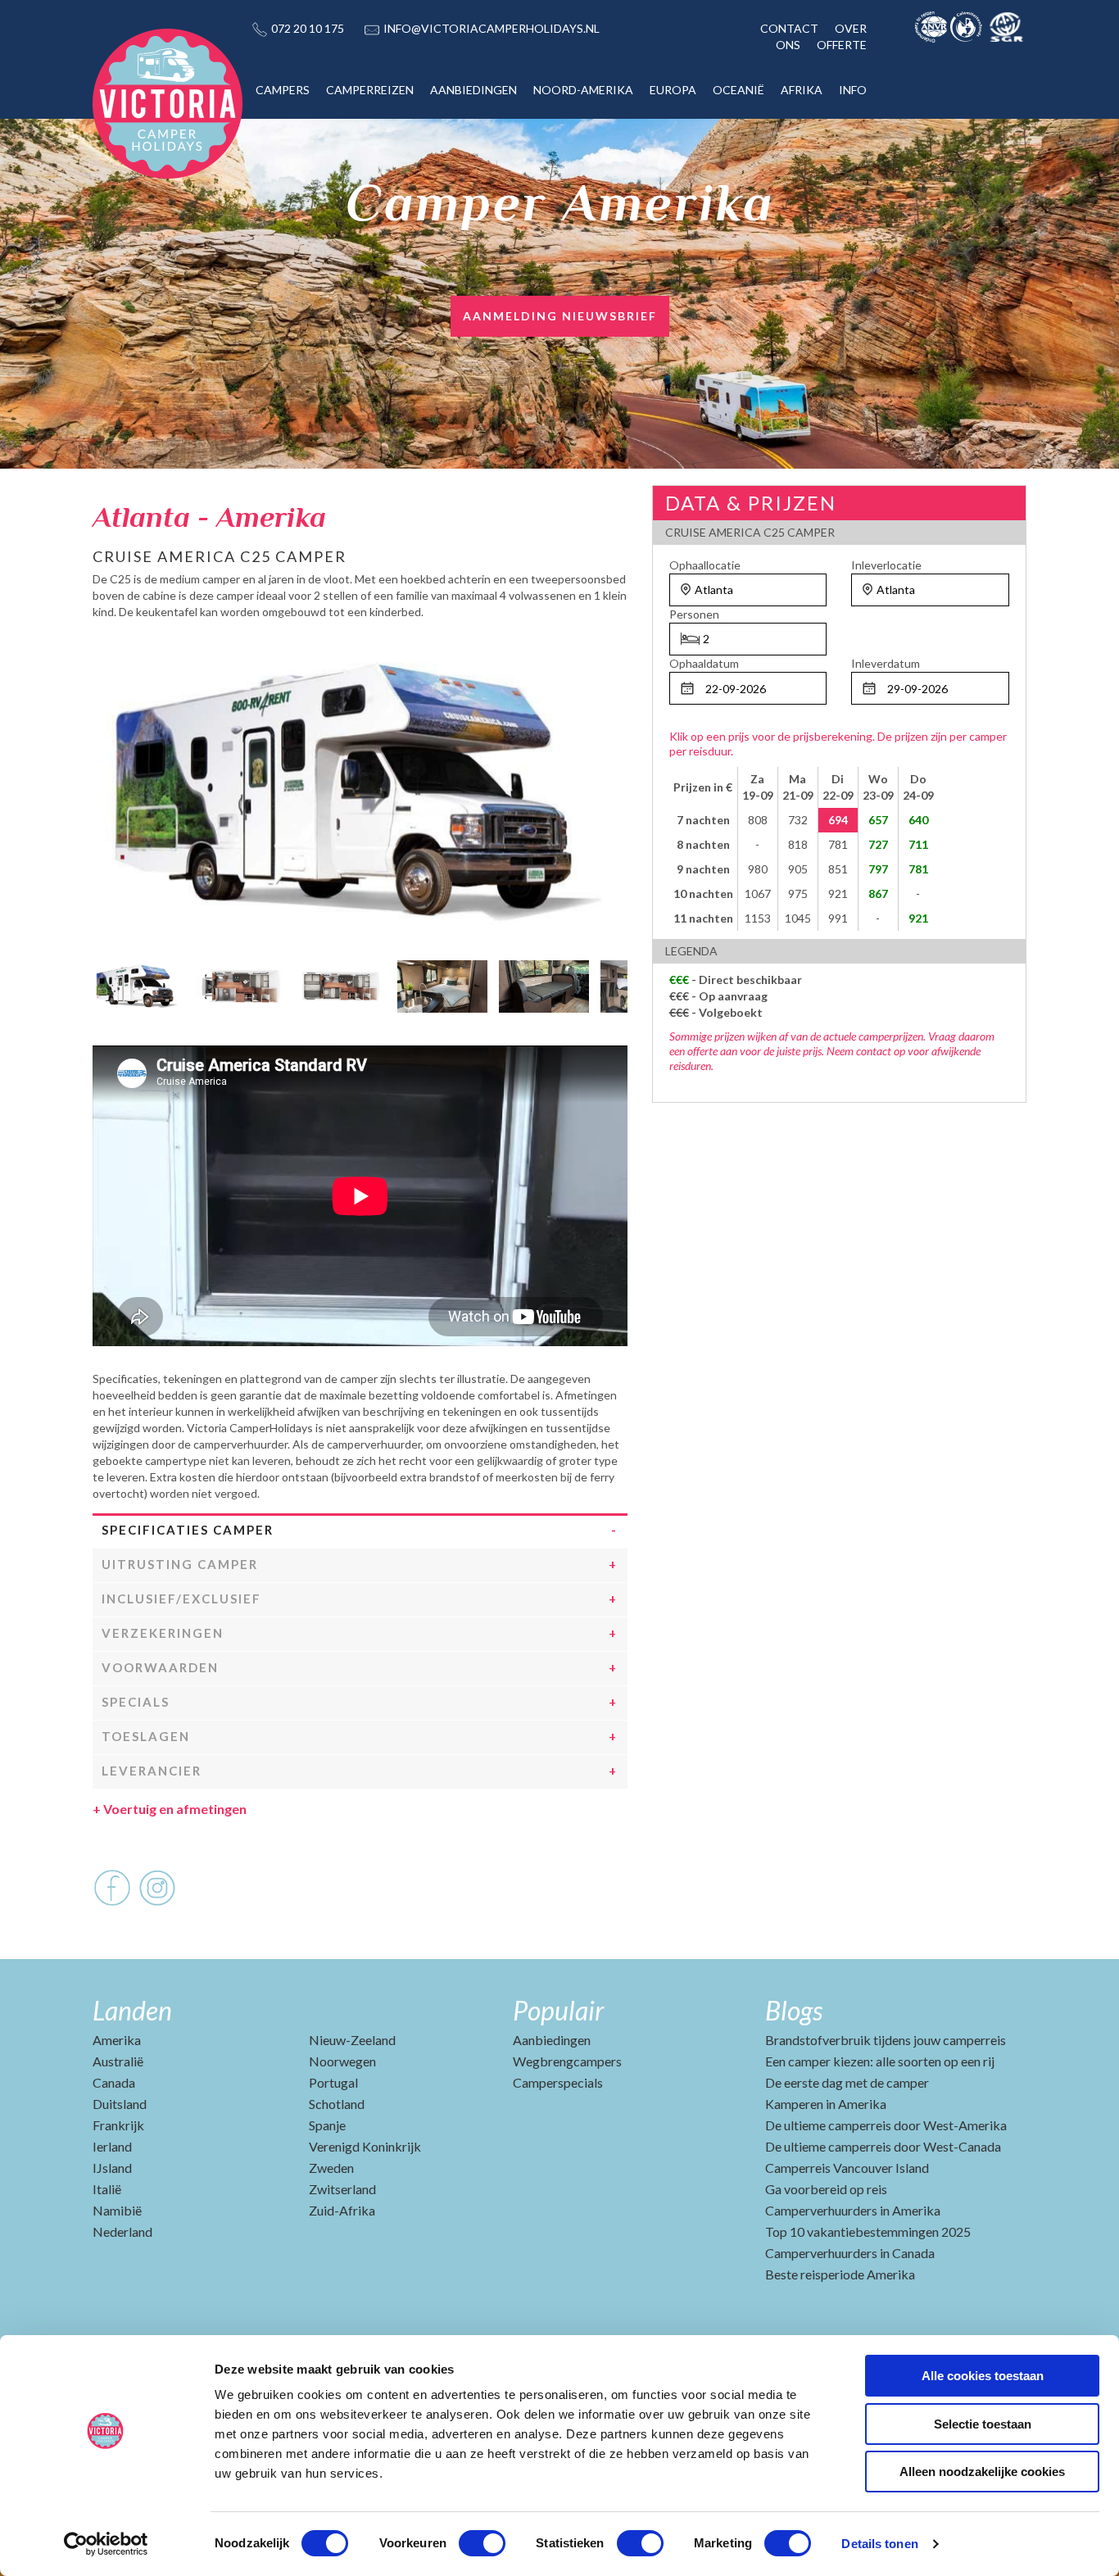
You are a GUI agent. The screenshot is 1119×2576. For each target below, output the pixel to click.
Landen (132, 2010)
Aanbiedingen (552, 2040)
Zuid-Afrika (342, 2210)
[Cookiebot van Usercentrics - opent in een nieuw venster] (106, 2544)
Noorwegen (342, 2061)
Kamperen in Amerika (826, 2104)
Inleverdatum (886, 663)
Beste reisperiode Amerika (840, 2274)
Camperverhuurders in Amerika (853, 2210)
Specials (136, 1702)
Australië (118, 2061)
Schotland (337, 2104)
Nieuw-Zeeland (352, 2040)
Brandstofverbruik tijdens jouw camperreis (886, 2040)
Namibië (117, 2210)
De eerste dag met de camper (847, 2082)
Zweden (331, 2168)
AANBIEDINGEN (473, 90)
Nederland (122, 2231)
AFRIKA (802, 90)
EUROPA (673, 90)
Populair (558, 2010)
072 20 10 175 (308, 28)
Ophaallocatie (705, 565)
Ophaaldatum (704, 663)
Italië (107, 2189)
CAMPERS (283, 90)
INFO (853, 90)
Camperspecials (558, 2082)
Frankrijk (118, 2125)
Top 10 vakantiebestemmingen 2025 (868, 2231)
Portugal (333, 2082)
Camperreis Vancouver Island (847, 2168)
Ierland (112, 2146)
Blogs (794, 2010)
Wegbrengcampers (567, 2061)
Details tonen (879, 2544)
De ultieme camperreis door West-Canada (883, 2146)
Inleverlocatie (886, 565)
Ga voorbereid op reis (826, 2189)
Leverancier (152, 1771)
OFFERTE (842, 45)
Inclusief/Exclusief (181, 1599)
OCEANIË (738, 90)
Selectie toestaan (983, 2424)
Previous (105, 982)
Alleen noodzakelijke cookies (982, 2472)
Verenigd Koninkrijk (365, 2146)
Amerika (117, 2040)
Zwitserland (342, 2189)
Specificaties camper (188, 1530)
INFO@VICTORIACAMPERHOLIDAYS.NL (492, 28)
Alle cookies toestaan (983, 2376)
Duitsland (120, 2104)
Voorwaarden (160, 1667)
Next (615, 982)
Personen (694, 614)
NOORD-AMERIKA (583, 90)
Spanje (327, 2125)
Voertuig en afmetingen (170, 1809)
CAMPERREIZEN (370, 90)
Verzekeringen (163, 1633)
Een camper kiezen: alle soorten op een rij (880, 2061)
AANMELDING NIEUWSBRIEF (560, 316)
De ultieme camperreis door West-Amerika (886, 2125)
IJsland (112, 2168)
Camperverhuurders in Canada (850, 2253)
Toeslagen (146, 1736)
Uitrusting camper (180, 1564)
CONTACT (789, 28)
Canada (114, 2082)
